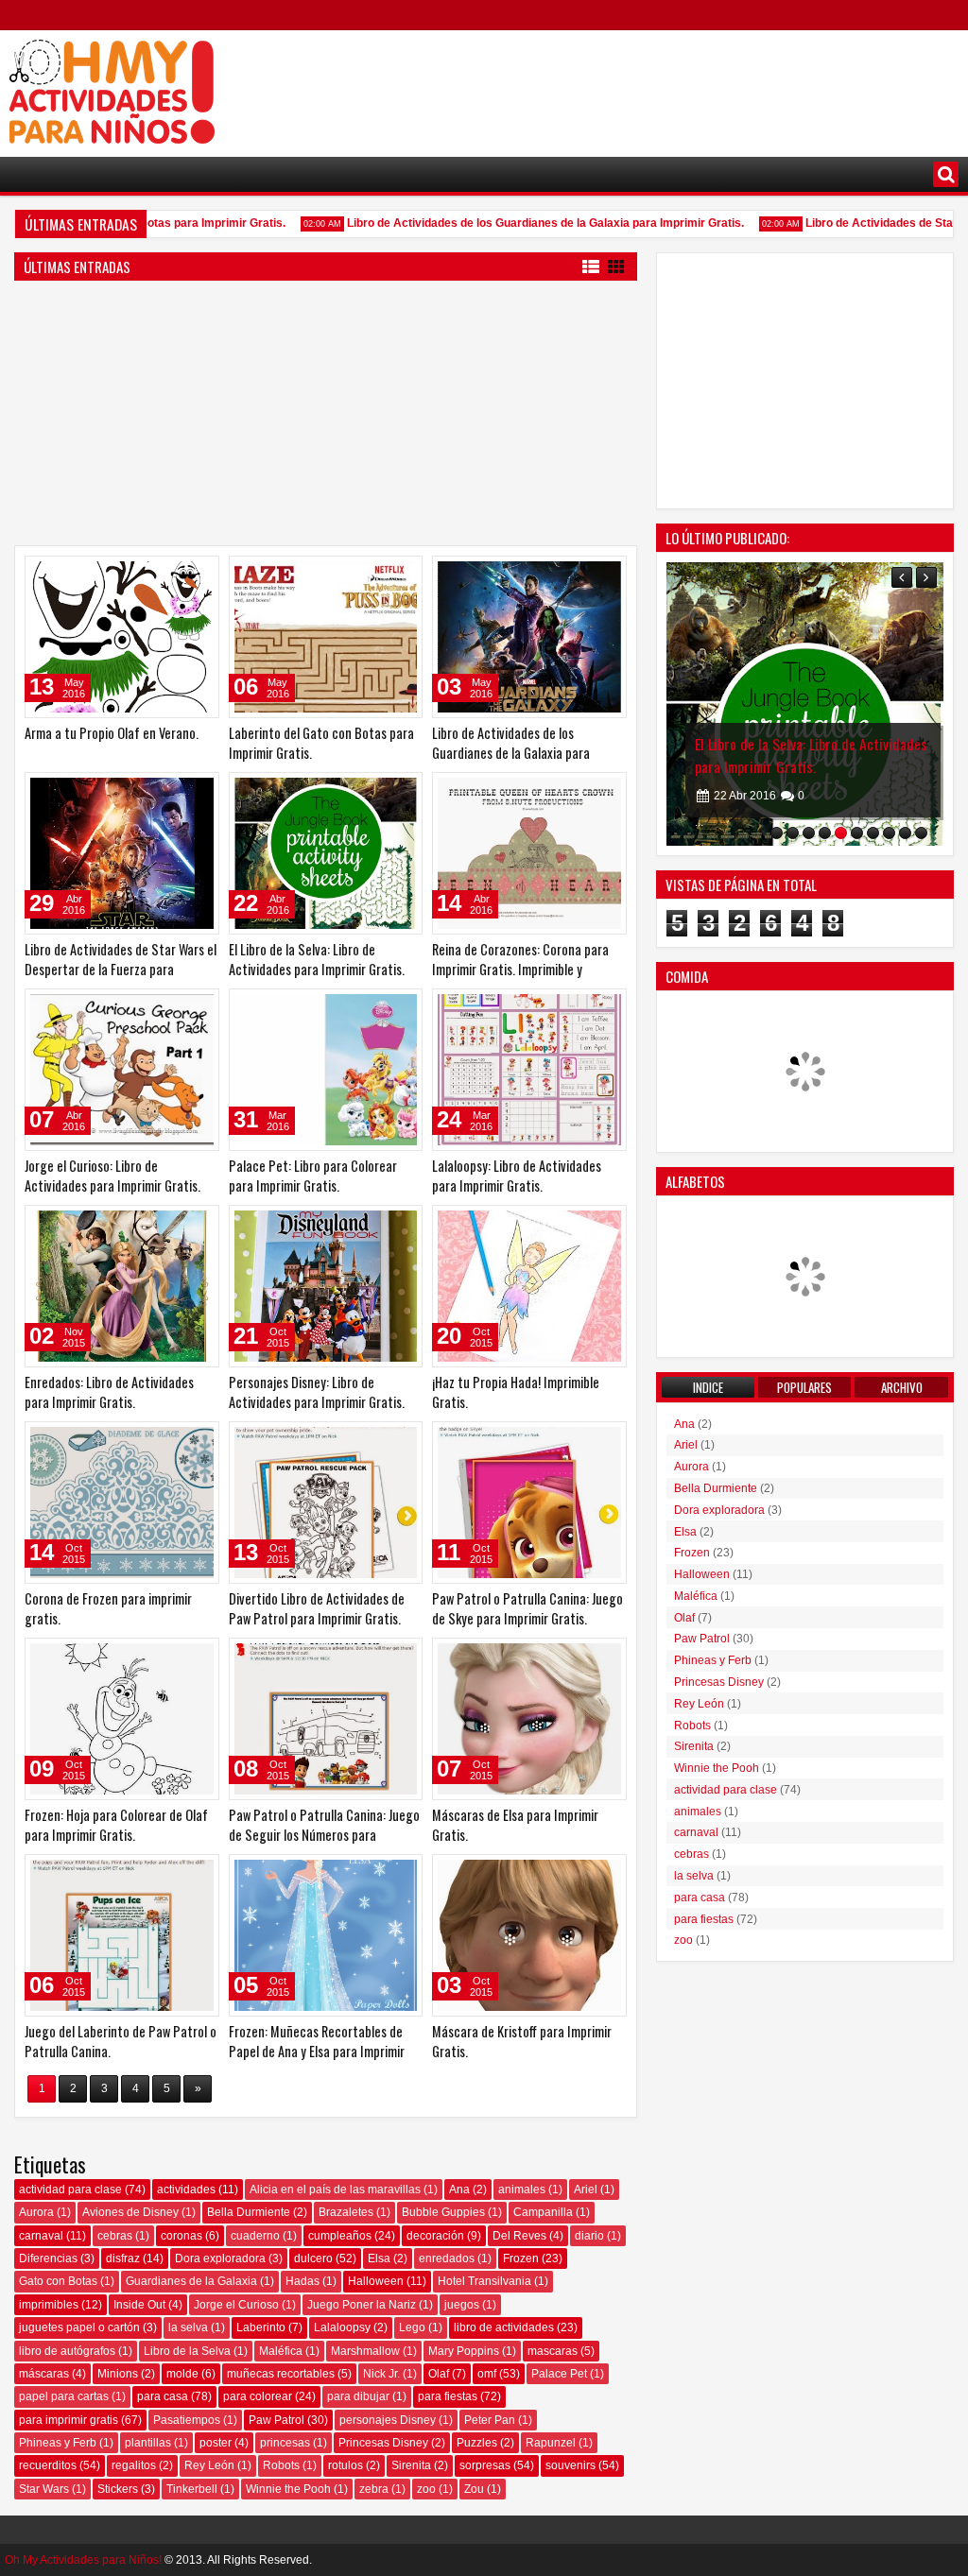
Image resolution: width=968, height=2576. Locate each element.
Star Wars (44, 2489)
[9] (905, 833)
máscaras (44, 2374)
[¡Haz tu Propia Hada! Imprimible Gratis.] (529, 1286)
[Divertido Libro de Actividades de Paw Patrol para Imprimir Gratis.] (326, 1503)
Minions (118, 2374)
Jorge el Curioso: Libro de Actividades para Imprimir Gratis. (112, 1176)
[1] (777, 833)
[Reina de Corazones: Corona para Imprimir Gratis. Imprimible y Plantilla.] (529, 853)
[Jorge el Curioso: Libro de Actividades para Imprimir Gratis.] (122, 1070)
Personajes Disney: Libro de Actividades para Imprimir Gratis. (317, 1392)
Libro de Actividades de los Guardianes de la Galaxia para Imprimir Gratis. (519, 223)
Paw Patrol (277, 2420)
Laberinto (261, 2327)
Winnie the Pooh (288, 2489)
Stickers (118, 2489)
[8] (889, 833)
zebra (374, 2489)
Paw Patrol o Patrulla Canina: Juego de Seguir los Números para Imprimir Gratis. (324, 1835)
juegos (462, 2305)
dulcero (313, 2258)
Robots (281, 2465)
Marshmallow (365, 2351)
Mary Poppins (464, 2351)
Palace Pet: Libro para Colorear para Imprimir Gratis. (313, 1176)
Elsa (379, 2258)
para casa (163, 2396)
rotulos (346, 2465)
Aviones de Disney (130, 2212)
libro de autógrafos (67, 2351)
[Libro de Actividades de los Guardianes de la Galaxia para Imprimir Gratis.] (529, 637)
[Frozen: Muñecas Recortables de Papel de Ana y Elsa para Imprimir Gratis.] (326, 1935)
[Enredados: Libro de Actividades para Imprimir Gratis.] (122, 1286)
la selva (188, 2327)
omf (487, 2374)
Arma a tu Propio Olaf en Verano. (112, 733)
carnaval (41, 2236)
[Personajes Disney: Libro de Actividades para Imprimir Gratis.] (326, 1286)
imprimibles (49, 2305)
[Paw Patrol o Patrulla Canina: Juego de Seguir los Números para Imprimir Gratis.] (326, 1719)
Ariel (586, 2190)
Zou (474, 2489)
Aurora (36, 2212)
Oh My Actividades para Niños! (83, 2560)
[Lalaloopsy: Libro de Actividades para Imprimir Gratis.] (529, 1070)
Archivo (902, 1387)
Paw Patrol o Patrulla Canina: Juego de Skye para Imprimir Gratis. (527, 1608)
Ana (459, 2190)
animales (522, 2190)
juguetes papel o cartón (79, 2327)
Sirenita (411, 2465)
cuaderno (255, 2236)
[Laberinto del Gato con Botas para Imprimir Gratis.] (326, 637)
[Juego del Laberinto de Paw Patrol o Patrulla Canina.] (122, 1935)
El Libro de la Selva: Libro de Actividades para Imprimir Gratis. (317, 959)
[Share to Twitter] (178, 575)
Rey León (209, 2465)
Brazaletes (346, 2212)
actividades (186, 2190)
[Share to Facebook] (157, 575)
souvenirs (570, 2465)
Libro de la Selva (187, 2351)
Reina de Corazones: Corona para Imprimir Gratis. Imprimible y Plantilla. (520, 969)
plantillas (148, 2443)
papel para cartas (64, 2396)
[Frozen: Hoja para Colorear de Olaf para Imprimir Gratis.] (122, 1719)
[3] (809, 833)
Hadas (302, 2281)
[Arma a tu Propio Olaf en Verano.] (122, 637)
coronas (181, 2236)
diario (589, 2236)
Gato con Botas (58, 2281)
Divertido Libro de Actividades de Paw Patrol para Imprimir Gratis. (317, 1608)
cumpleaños (340, 2236)
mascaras (553, 2351)
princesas (285, 2443)
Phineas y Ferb (58, 2443)
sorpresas (485, 2465)
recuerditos (48, 2465)
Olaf (439, 2374)
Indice (708, 1387)
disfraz (123, 2258)
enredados (447, 2258)
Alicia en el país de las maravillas (335, 2190)
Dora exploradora (220, 2258)
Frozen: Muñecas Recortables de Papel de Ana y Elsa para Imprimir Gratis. (317, 2051)
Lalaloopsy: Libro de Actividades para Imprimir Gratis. (517, 1176)
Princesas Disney (383, 2443)
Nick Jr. (381, 2374)
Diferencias (48, 2258)
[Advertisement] (614, 86)
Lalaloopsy (342, 2327)
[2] (793, 833)
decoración (435, 2236)
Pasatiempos (187, 2420)
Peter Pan (490, 2420)
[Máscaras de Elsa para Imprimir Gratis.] (529, 1719)
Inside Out (139, 2305)
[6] (857, 833)
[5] (841, 833)
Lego (412, 2327)
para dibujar (358, 2396)
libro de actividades (504, 2327)
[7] (873, 833)
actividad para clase (70, 2190)
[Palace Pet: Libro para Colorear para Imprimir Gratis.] (326, 1070)
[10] (921, 833)
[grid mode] (616, 266)
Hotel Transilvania (484, 2281)
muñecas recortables (281, 2374)
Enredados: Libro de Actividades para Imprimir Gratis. (109, 1392)
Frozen (521, 2258)
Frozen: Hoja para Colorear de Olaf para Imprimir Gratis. (116, 1825)
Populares (804, 1387)
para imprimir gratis (69, 2420)
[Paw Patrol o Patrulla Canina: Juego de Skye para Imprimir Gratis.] (529, 1503)
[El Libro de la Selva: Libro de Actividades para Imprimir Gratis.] (326, 853)
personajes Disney (388, 2420)
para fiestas (448, 2396)
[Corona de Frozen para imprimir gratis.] (122, 1503)
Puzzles (477, 2443)
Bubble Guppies (443, 2212)
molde (182, 2374)
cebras (115, 2236)
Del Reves (519, 2236)
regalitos (134, 2465)
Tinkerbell (192, 2489)
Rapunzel (551, 2443)
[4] (825, 833)
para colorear (258, 2396)
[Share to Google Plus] (199, 575)
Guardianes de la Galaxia (191, 2281)
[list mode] (591, 266)
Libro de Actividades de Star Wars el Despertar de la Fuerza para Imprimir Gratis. (121, 969)
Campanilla (543, 2212)
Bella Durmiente (249, 2212)
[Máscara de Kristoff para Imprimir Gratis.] (529, 1935)
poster (216, 2443)
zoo (426, 2489)
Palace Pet (559, 2374)
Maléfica (281, 2351)
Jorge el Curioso (236, 2305)
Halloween (376, 2281)
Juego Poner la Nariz (362, 2305)
